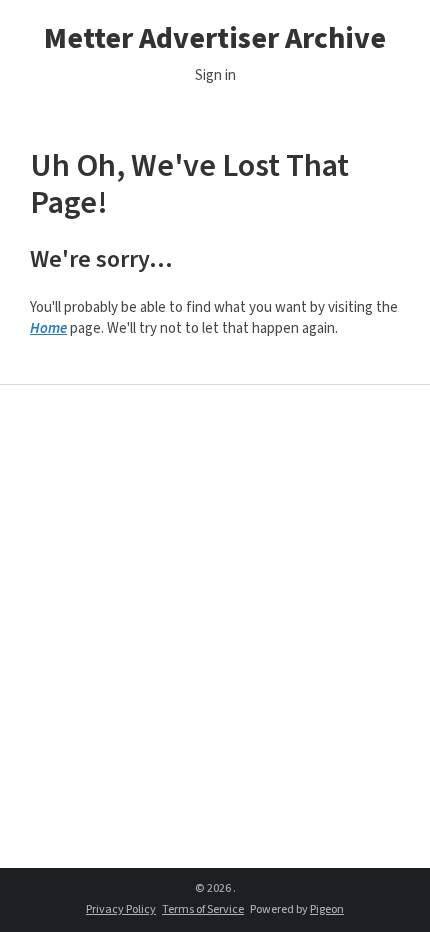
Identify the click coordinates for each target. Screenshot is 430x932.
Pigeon (327, 909)
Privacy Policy (121, 909)
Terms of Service (203, 909)
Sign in (215, 75)
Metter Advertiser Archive (215, 38)
